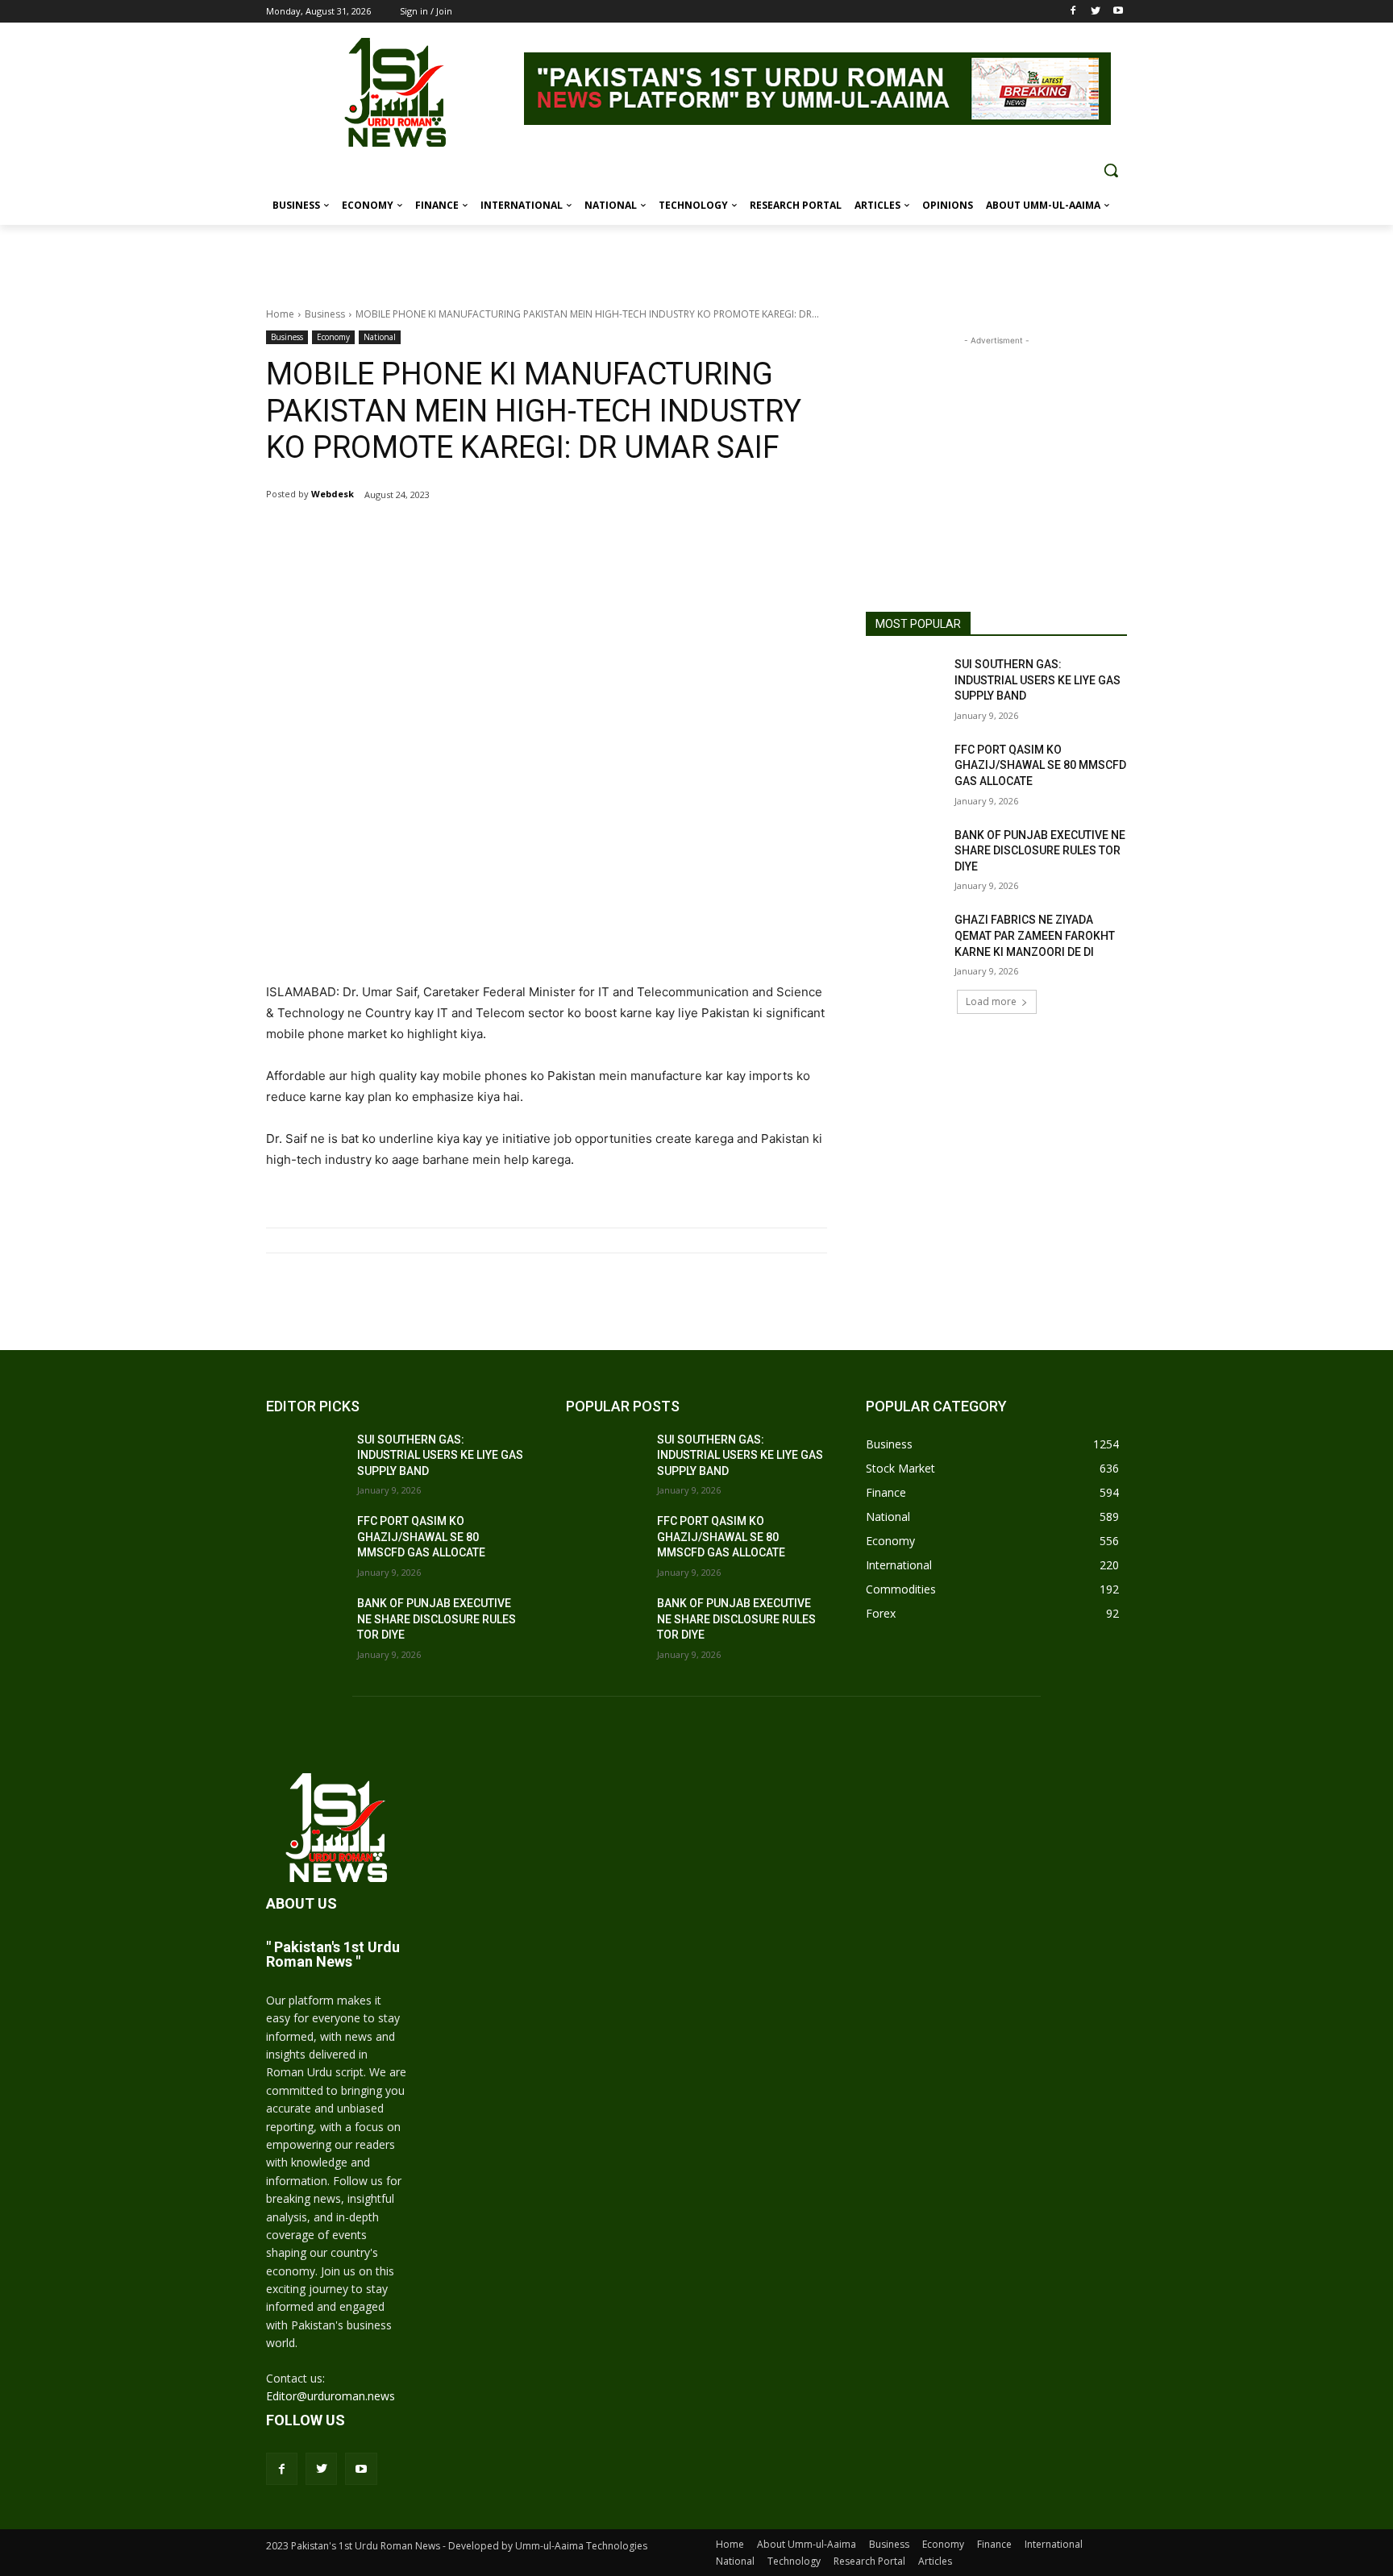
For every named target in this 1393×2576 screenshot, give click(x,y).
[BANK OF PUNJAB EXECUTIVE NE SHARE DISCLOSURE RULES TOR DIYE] (905, 855)
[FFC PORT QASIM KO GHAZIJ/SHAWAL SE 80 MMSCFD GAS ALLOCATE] (905, 770)
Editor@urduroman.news (331, 2396)
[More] (494, 536)
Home (280, 314)
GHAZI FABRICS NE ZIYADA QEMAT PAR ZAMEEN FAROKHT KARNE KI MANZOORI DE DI (1035, 935)
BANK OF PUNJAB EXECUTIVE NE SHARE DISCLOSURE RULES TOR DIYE (1040, 851)
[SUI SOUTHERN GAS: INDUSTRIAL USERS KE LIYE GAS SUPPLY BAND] (905, 684)
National (380, 337)
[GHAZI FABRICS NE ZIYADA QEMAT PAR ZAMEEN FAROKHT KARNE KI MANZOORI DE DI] (905, 940)
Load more (991, 1001)
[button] (1111, 170)
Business (325, 314)
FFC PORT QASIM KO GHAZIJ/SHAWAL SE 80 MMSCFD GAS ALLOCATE (1040, 765)
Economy (333, 337)
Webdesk (333, 494)
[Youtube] (1118, 12)
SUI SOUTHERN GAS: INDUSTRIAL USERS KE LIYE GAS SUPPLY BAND (1037, 680)
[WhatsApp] (456, 536)
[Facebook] (1073, 12)
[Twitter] (1095, 12)
